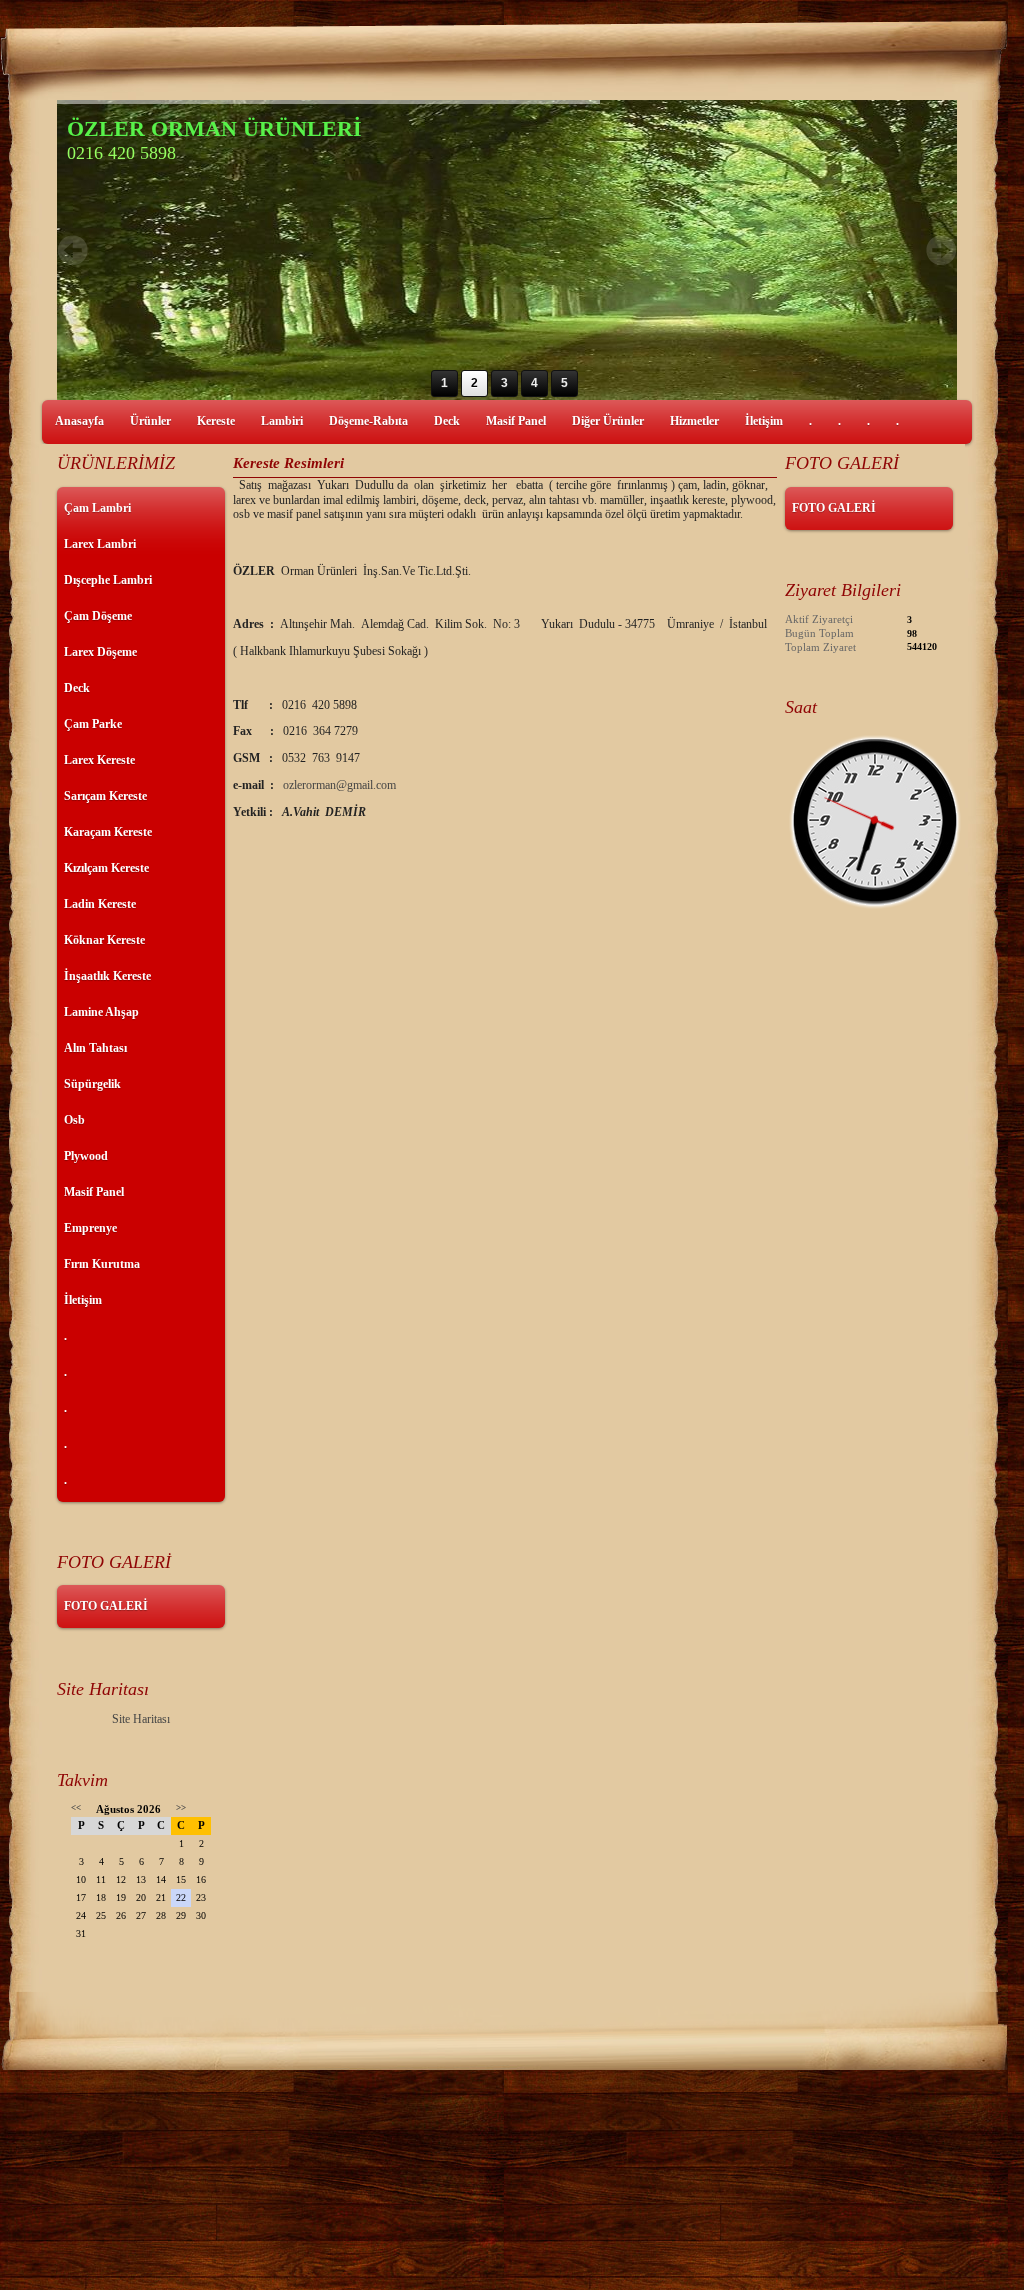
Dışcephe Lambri (108, 580)
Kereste (216, 421)
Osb (74, 1120)
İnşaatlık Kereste (107, 976)
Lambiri (282, 421)
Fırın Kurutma (102, 1264)
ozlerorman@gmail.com (339, 785)
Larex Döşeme (100, 652)
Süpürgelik (92, 1084)
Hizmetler (694, 421)
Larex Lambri (100, 544)
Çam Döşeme (98, 616)
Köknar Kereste (104, 940)
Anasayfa (79, 421)
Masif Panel (516, 421)
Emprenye (90, 1228)
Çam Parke (93, 724)
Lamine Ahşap (101, 1012)
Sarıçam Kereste (105, 796)
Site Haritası (141, 1719)
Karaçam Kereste (108, 832)
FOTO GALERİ (106, 1606)
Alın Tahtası (95, 1048)
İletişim (764, 421)
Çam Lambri (97, 508)
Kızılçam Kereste (106, 868)
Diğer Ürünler (608, 421)
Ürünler (150, 421)
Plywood (86, 1156)
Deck (447, 421)
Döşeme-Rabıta (368, 421)
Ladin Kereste (100, 904)
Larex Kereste (99, 760)
